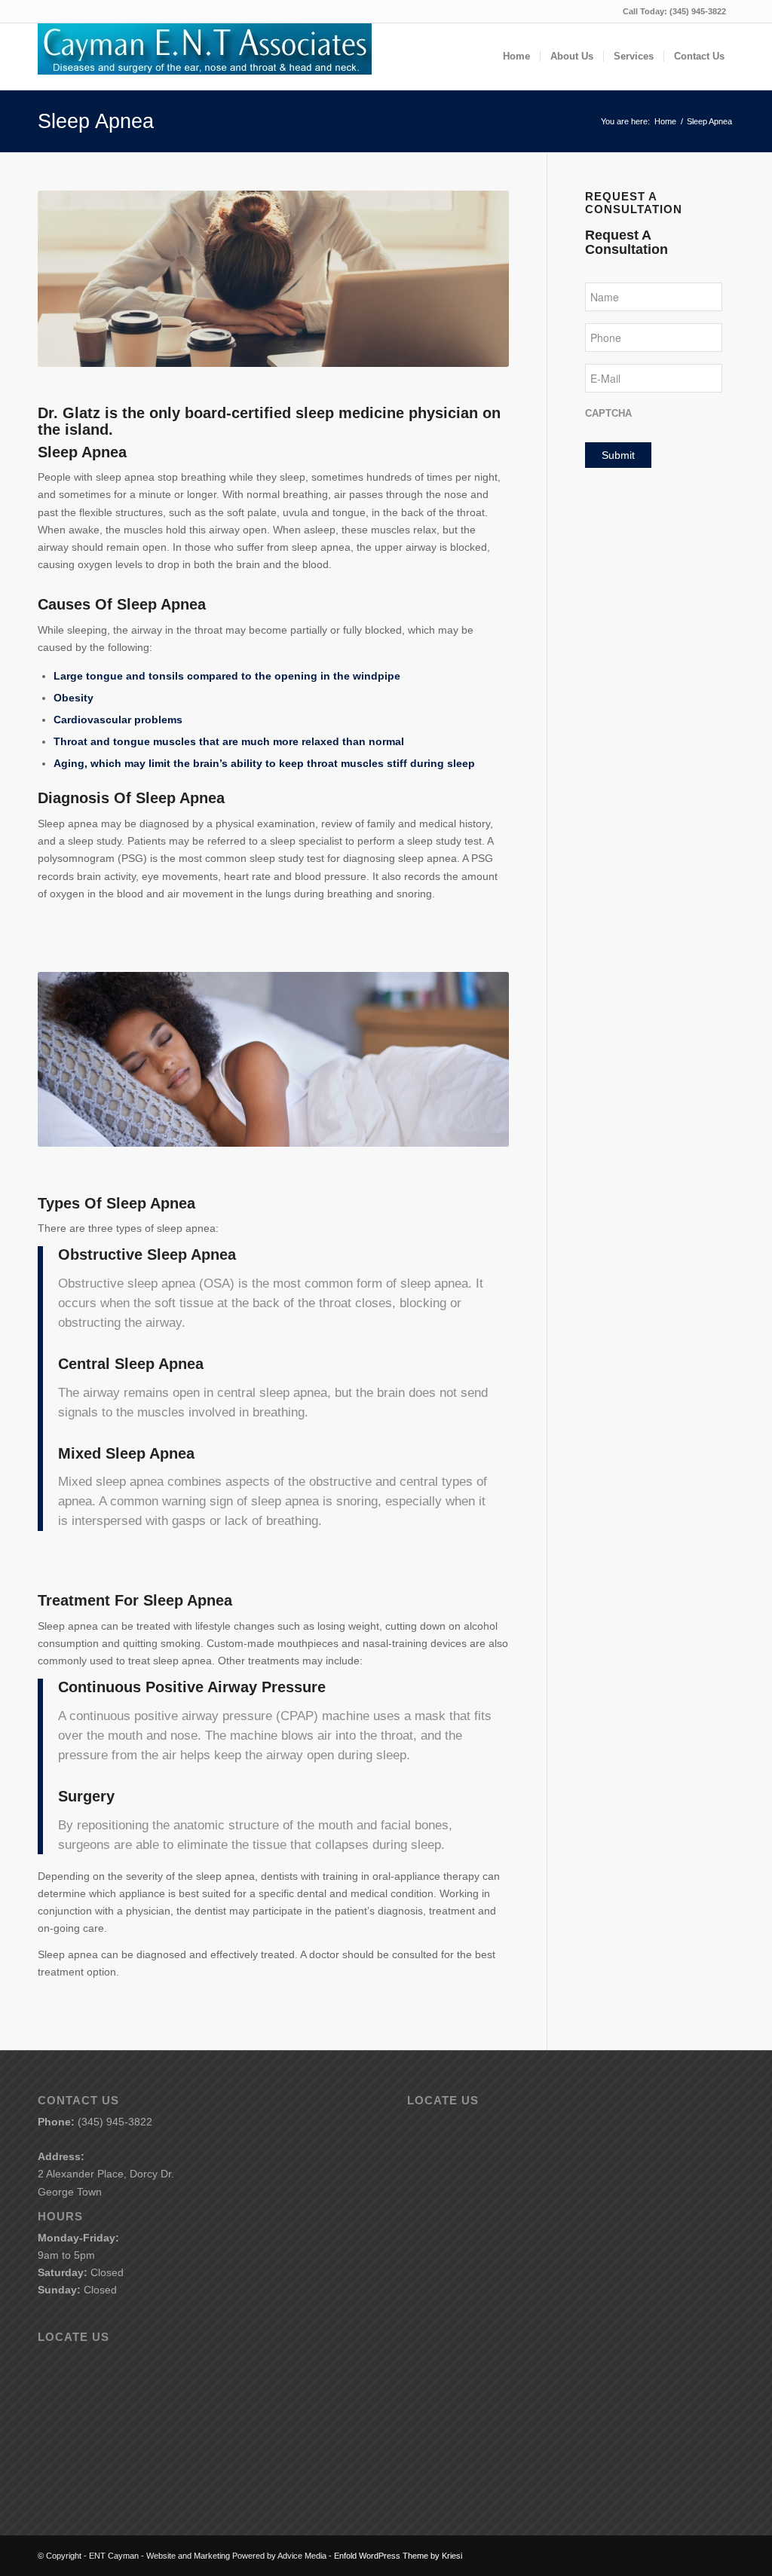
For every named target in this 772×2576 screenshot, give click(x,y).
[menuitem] (516, 57)
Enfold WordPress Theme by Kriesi (398, 2556)
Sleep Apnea (96, 121)
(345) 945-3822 (698, 11)
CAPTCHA (608, 413)
